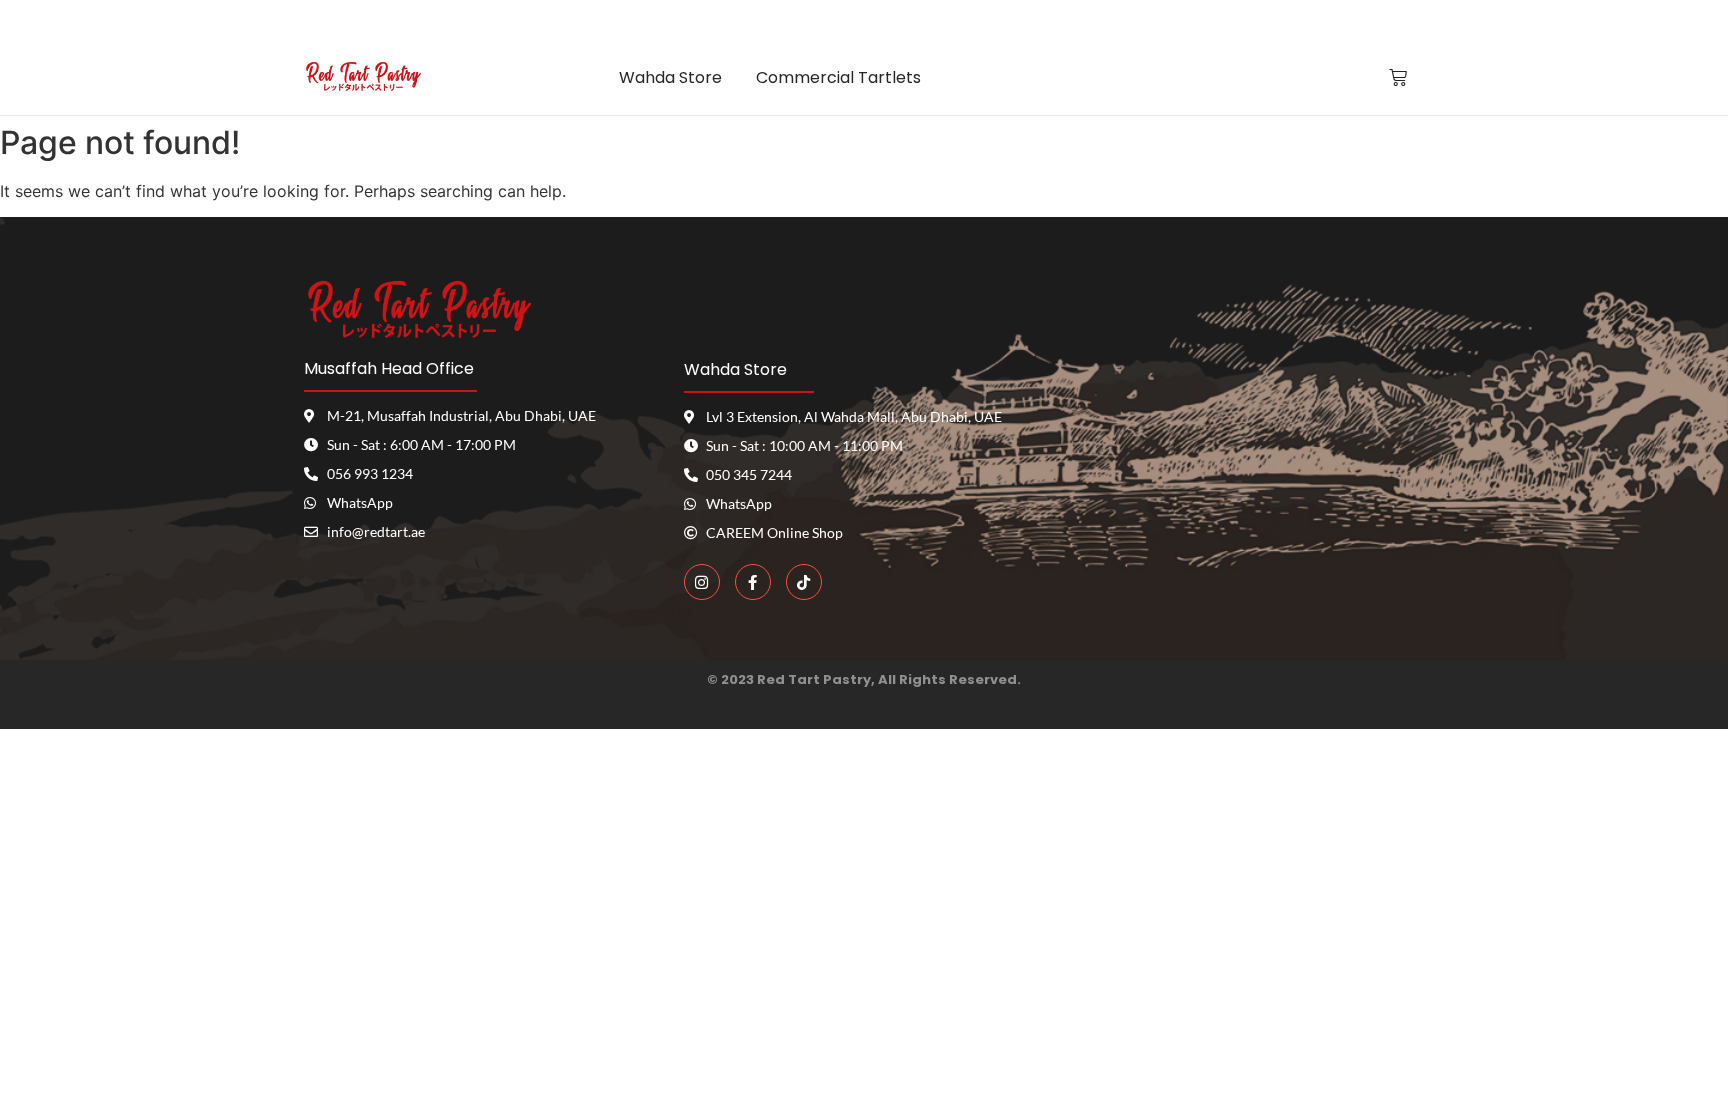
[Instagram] (702, 582)
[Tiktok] (804, 582)
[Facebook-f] (753, 582)
